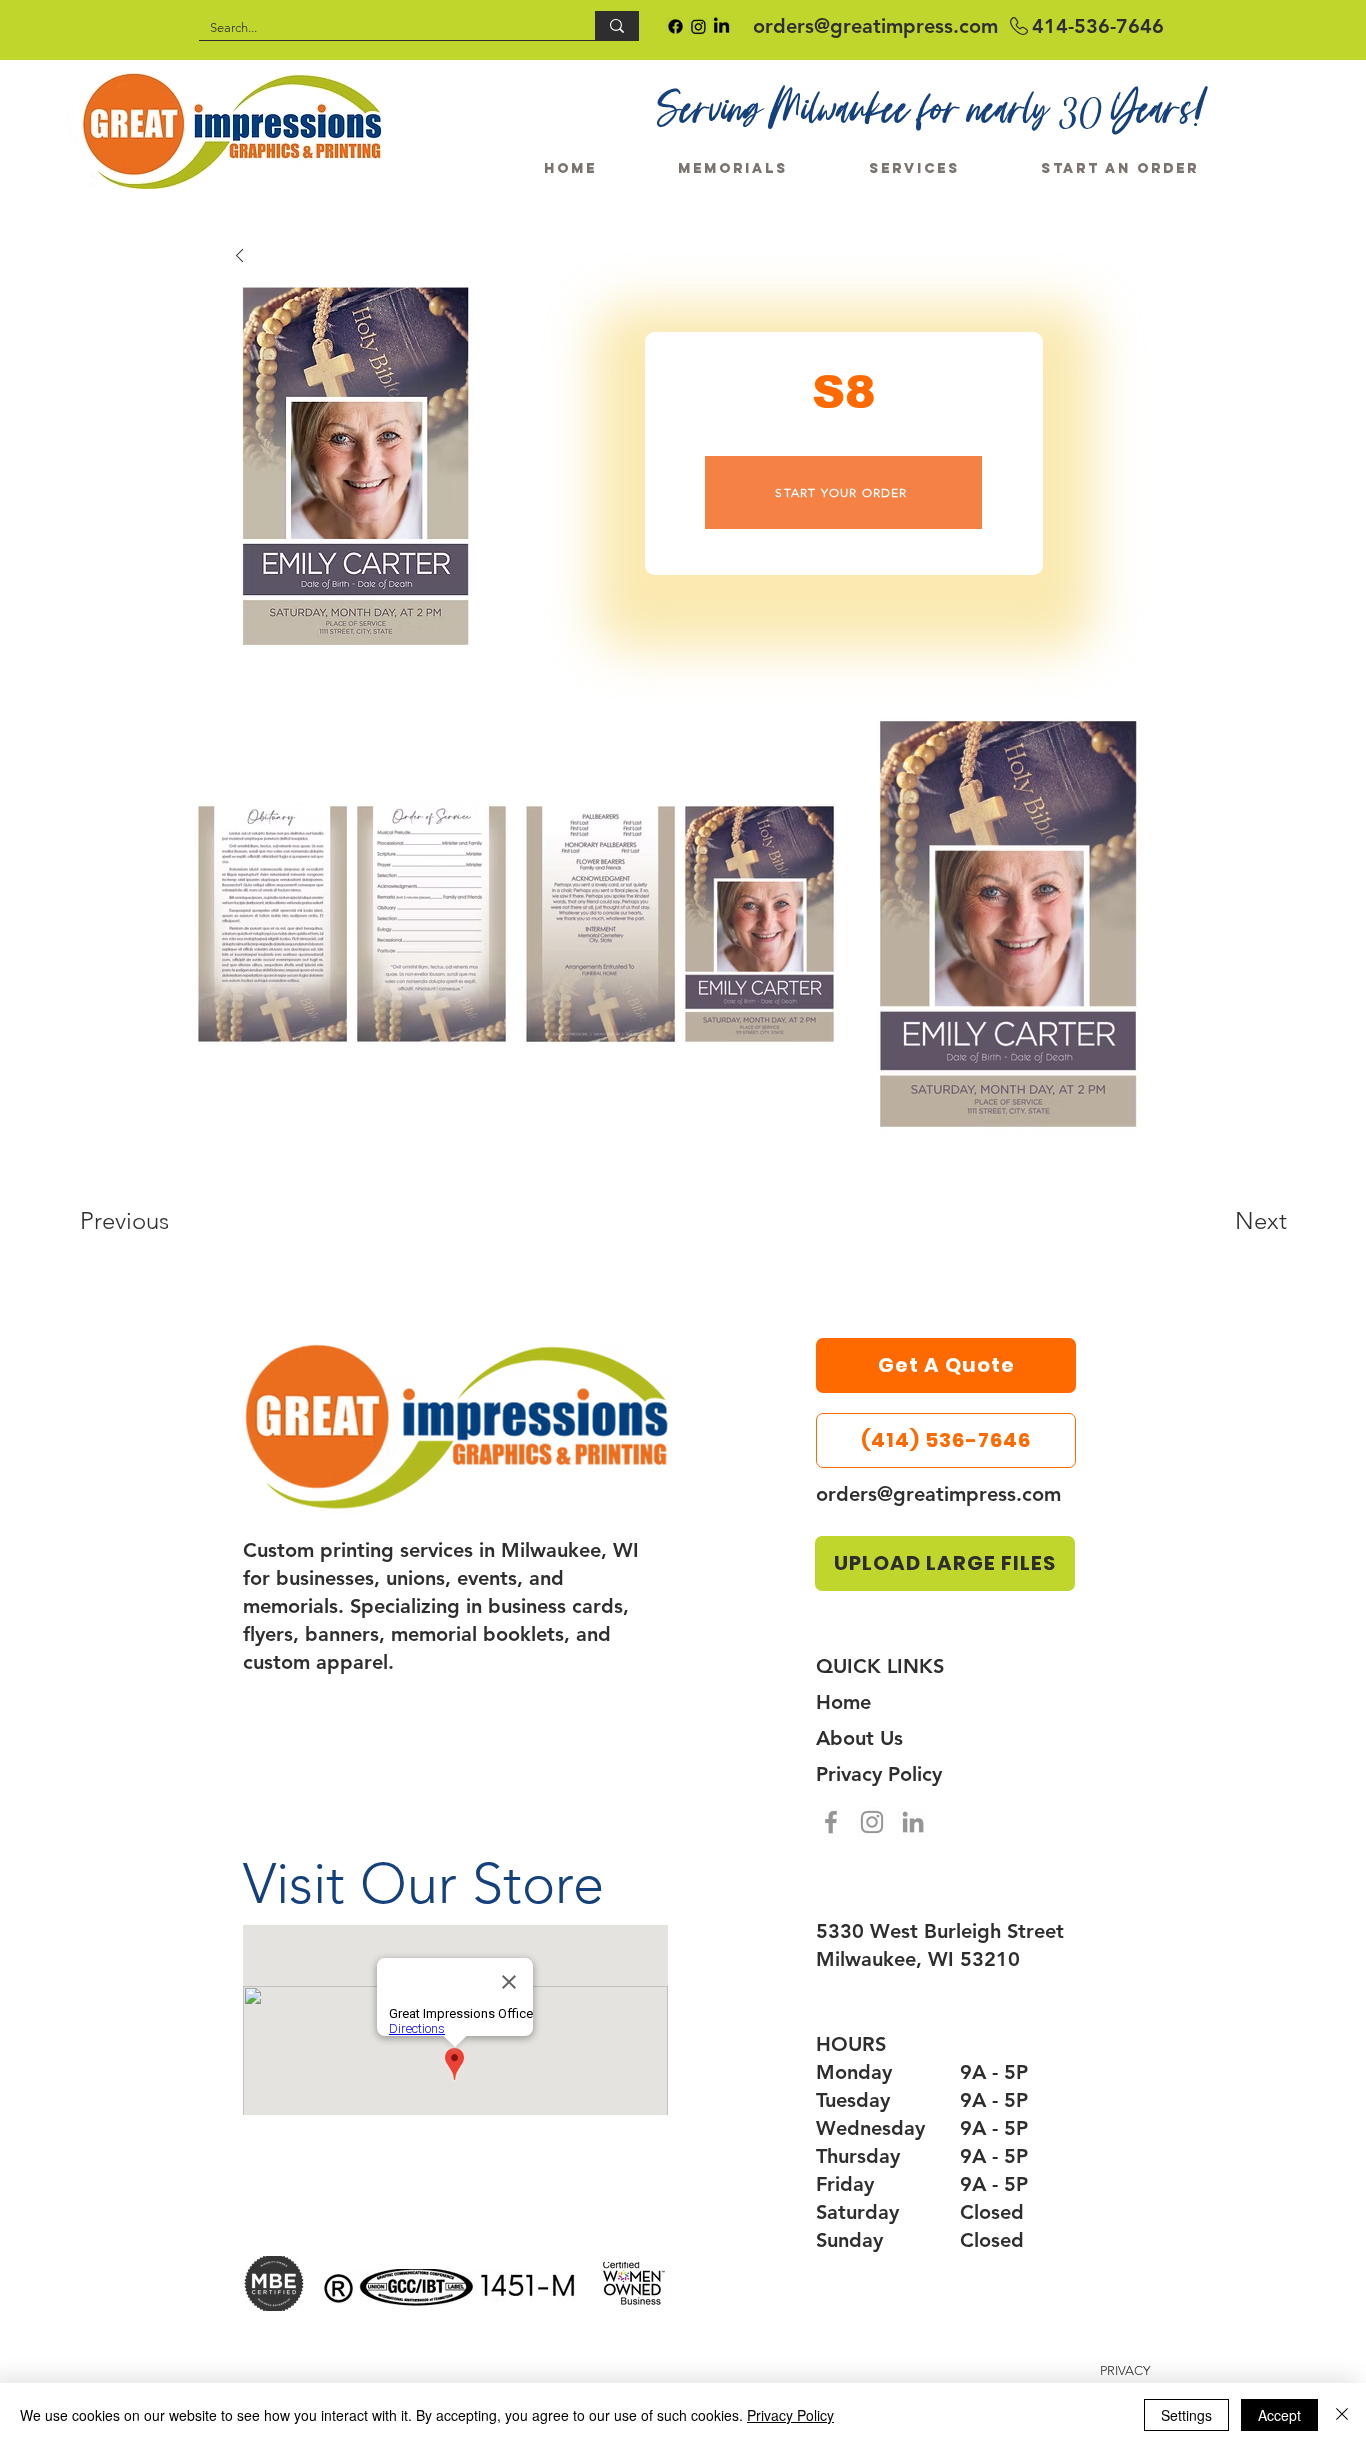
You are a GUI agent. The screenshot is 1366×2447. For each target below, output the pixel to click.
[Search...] (617, 25)
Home (843, 1702)
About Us (859, 1738)
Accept (1279, 2415)
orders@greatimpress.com (875, 26)
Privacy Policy (879, 1774)
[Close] (1342, 2415)
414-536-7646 (1098, 26)
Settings (1186, 2415)
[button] (1120, 160)
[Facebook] (831, 1822)
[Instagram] (872, 1822)
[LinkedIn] (913, 1822)
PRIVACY (1126, 2370)
